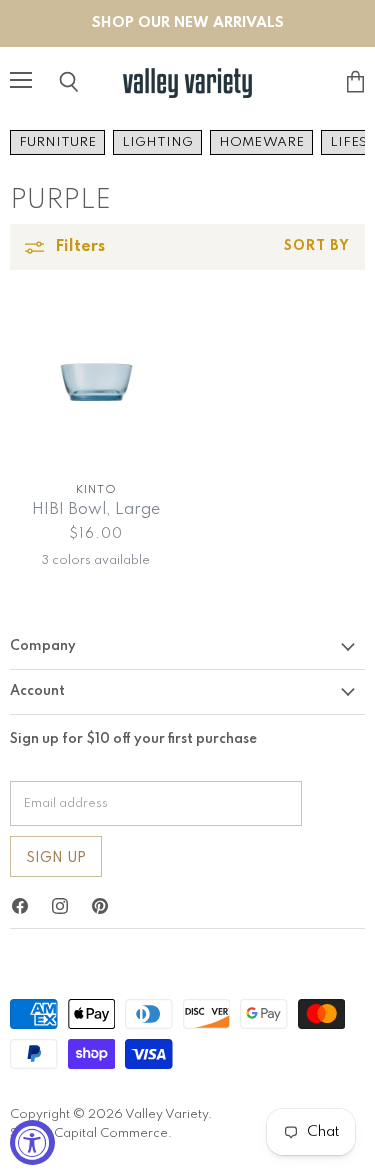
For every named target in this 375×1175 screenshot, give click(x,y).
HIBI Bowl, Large (96, 510)
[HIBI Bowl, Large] (96, 383)
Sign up (56, 858)
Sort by (317, 246)
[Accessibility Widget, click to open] (32, 1142)
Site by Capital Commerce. (91, 1133)
